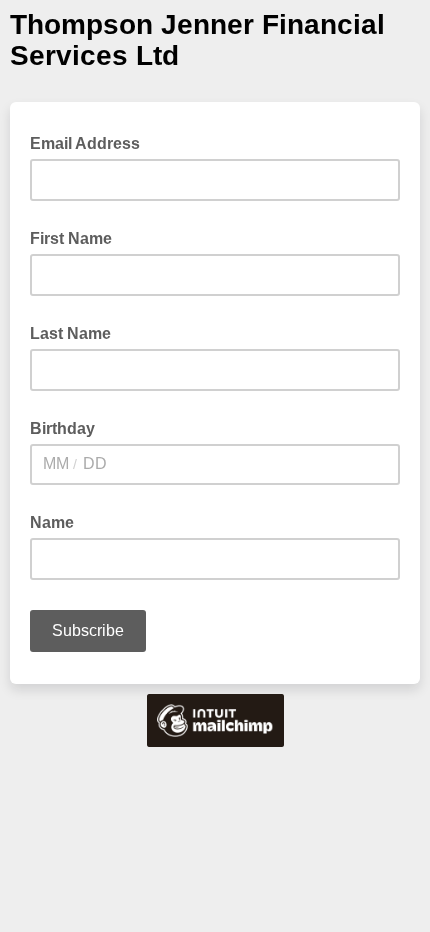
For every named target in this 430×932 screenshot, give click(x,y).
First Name (71, 238)
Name (52, 522)
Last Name (70, 333)
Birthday (62, 428)
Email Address (91, 142)
